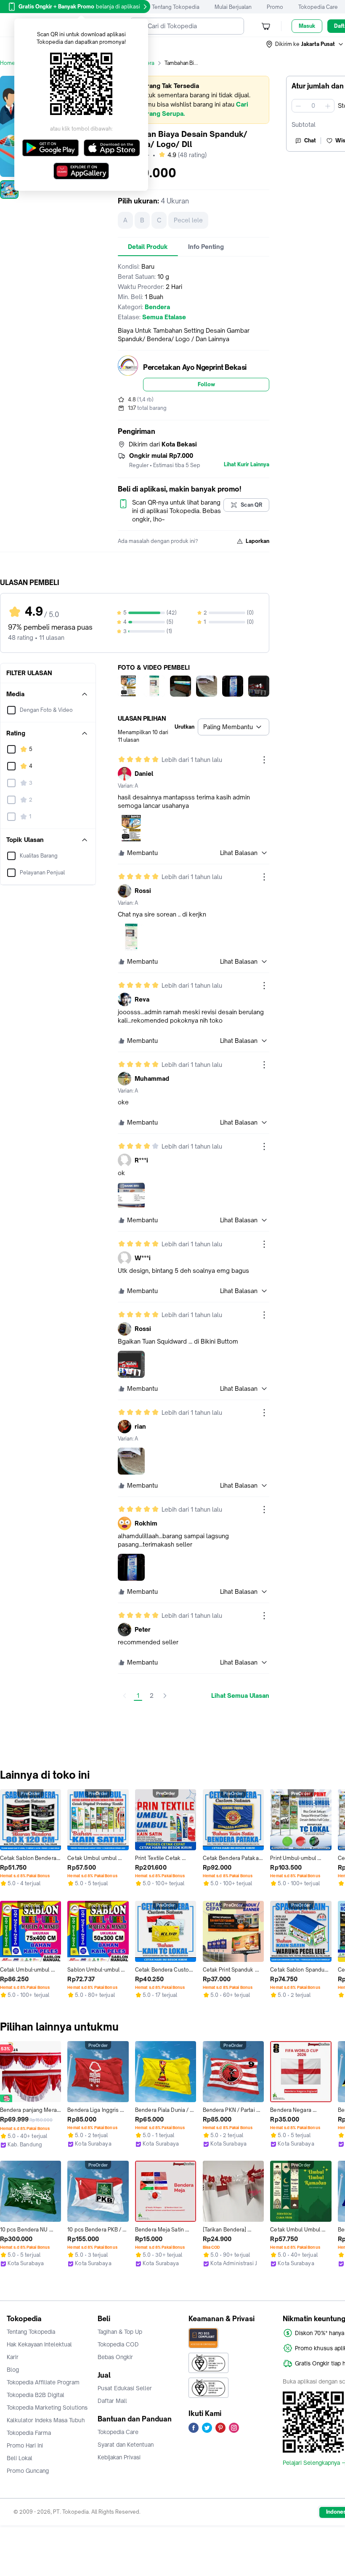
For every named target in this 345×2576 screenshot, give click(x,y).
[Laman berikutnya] (165, 1696)
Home (8, 63)
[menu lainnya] (264, 760)
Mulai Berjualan (233, 7)
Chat (310, 140)
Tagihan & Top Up (120, 2332)
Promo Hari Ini (25, 2445)
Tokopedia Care (318, 7)
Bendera (144, 63)
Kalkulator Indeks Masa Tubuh (46, 2420)
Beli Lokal (20, 2458)
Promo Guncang (28, 2471)
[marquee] (194, 100)
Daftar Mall (112, 2401)
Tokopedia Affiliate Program (43, 2382)
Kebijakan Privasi (119, 2457)
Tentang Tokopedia (176, 7)
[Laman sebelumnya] (125, 1696)
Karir (13, 2357)
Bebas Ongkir (115, 2357)
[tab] (148, 247)
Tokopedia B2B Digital (36, 2395)
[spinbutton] (313, 106)
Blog (13, 2370)
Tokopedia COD (118, 2344)
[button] (305, 44)
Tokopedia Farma (29, 2433)
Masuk (307, 26)
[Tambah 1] (328, 106)
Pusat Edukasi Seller (125, 2388)
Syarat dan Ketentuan (126, 2445)
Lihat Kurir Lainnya (247, 465)
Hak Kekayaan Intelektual (39, 2344)
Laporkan (257, 541)
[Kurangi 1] (298, 106)
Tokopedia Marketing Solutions (47, 2408)
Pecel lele (188, 220)
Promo (275, 7)
